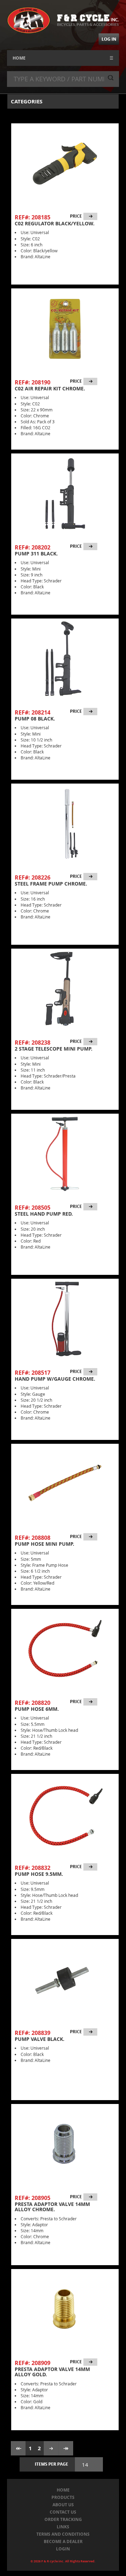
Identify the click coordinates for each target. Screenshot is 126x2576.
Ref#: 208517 (33, 1373)
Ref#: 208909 (33, 2363)
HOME (19, 58)
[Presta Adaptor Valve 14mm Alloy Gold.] (65, 2309)
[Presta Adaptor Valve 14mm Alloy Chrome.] (65, 2144)
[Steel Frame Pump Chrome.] (65, 824)
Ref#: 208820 (33, 1703)
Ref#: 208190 (33, 382)
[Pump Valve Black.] (65, 1979)
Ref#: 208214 (33, 712)
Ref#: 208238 (33, 1043)
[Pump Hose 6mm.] (65, 1649)
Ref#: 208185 (33, 217)
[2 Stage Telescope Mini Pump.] (65, 989)
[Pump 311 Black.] (65, 494)
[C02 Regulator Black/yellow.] (65, 164)
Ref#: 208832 (33, 1868)
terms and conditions (63, 2534)
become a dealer (63, 2541)
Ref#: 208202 (33, 547)
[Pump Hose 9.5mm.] (65, 1814)
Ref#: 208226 (33, 877)
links (63, 2527)
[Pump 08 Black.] (65, 659)
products (63, 2497)
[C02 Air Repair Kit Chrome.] (65, 329)
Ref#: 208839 (33, 2033)
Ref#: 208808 (33, 1538)
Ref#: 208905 (33, 2198)
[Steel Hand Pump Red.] (65, 1154)
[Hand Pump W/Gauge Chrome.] (65, 1319)
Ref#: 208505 (33, 1208)
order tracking (63, 2519)
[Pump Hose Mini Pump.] (65, 1484)
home (63, 2490)
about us (63, 2505)
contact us (63, 2512)
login (63, 2549)
